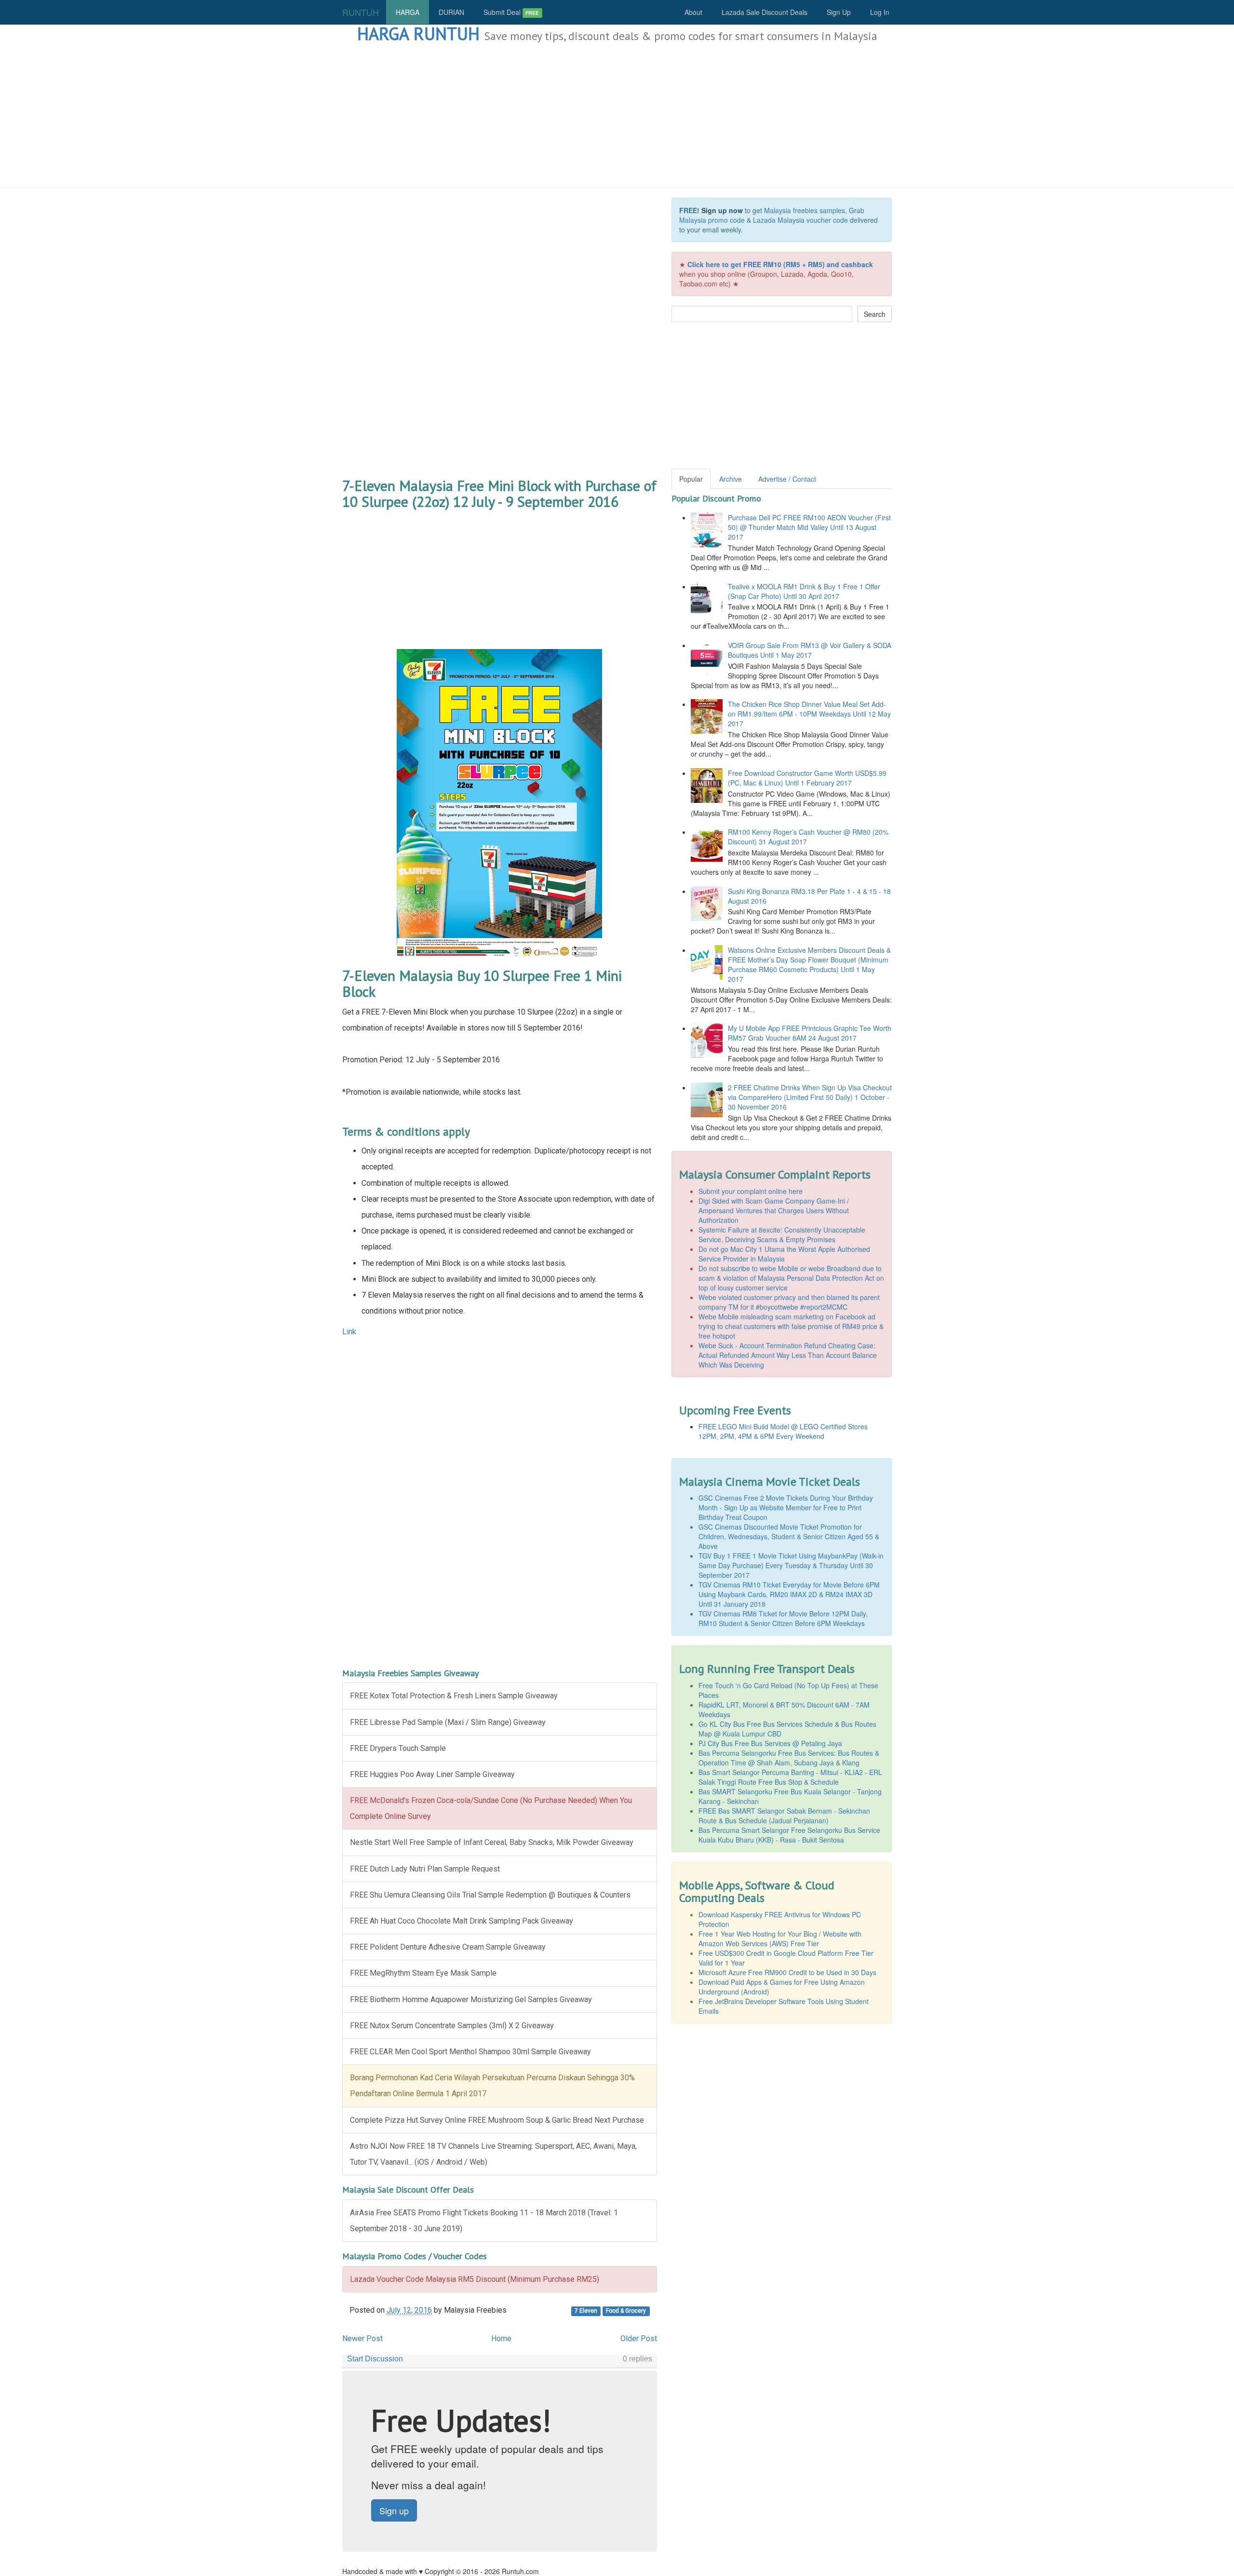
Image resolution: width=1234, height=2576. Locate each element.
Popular (691, 479)
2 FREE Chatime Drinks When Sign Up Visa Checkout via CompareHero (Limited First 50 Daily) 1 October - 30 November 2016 (810, 1097)
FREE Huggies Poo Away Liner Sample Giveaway (432, 1774)
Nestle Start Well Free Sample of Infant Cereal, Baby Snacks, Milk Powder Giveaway (492, 1842)
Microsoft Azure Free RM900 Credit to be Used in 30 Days (787, 1972)
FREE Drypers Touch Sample (398, 1748)
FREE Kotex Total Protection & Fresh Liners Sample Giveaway (454, 1696)
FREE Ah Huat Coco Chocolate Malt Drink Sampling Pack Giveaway (462, 1921)
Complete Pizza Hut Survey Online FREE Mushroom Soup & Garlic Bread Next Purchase (497, 2120)
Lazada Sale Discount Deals (765, 12)
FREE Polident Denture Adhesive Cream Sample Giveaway (448, 1947)
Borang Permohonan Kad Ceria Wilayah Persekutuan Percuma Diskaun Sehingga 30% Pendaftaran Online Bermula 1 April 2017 (492, 2086)
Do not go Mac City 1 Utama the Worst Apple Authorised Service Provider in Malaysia (784, 1254)
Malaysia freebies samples (805, 210)
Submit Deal (511, 12)
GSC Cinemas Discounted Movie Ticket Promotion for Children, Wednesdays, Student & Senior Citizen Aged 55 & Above (789, 1536)
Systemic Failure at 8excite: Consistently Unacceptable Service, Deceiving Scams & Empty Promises (782, 1234)
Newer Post (362, 2339)
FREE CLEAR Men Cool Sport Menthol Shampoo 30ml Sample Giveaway (470, 2052)
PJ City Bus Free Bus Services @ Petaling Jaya (770, 1743)
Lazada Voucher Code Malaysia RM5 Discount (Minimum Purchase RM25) (475, 2279)
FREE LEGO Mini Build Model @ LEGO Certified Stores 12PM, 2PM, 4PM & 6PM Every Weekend (783, 1431)
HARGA (408, 12)
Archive (731, 479)
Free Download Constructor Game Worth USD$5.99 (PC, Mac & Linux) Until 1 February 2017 (807, 778)
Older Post (639, 2339)
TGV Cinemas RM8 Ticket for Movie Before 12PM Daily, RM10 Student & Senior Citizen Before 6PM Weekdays (783, 1618)
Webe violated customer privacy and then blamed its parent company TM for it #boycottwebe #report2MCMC (789, 1302)
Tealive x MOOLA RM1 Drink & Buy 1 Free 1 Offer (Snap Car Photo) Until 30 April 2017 (804, 591)
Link (349, 1332)
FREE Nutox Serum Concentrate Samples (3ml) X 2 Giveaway (452, 2026)
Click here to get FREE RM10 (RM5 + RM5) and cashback (780, 264)
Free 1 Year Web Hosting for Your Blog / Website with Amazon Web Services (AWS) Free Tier (780, 1939)
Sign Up (839, 12)
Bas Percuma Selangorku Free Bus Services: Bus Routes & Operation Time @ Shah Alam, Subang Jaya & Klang (789, 1758)
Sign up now (722, 210)
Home (501, 2339)
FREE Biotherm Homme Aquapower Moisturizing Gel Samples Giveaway (471, 2000)
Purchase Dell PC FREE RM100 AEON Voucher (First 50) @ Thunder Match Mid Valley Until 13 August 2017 (809, 527)
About (693, 12)
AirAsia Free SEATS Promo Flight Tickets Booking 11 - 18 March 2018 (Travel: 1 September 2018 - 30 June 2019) (484, 2221)
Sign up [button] (394, 2510)
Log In (880, 12)
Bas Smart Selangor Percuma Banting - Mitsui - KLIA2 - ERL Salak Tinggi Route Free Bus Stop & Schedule (790, 1777)
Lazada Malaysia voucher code (800, 220)
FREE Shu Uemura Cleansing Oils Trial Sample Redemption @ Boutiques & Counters (490, 1895)
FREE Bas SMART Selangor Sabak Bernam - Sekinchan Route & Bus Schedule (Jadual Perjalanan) (784, 1816)
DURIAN (451, 12)
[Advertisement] (617, 116)
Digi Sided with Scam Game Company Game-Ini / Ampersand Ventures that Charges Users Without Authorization (774, 1210)
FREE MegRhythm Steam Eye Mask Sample (423, 1973)
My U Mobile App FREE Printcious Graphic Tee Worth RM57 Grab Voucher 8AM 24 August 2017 (810, 1033)
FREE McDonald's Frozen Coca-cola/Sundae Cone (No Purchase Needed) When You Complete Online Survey (491, 1808)
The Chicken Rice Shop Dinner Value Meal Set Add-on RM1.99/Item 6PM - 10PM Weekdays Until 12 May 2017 (809, 714)
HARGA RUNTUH (418, 34)
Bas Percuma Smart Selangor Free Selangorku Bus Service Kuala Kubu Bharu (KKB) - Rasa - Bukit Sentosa (789, 1835)
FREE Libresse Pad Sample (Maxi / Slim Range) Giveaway (448, 1722)
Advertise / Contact (787, 479)
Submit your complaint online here (751, 1191)
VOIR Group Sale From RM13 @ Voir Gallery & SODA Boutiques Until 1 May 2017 (810, 650)
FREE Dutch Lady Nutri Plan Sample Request (425, 1869)
